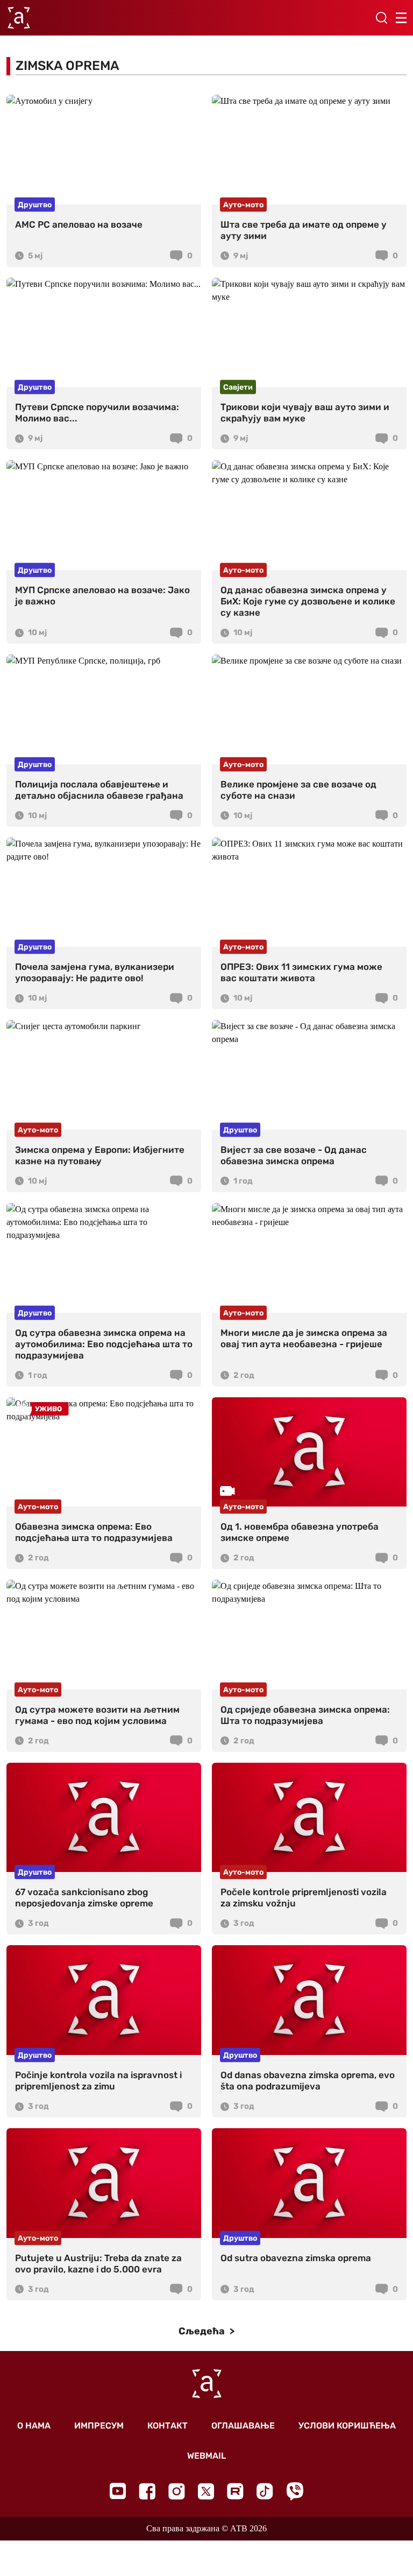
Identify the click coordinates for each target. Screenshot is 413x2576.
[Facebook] (147, 2491)
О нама (34, 2426)
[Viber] (295, 2491)
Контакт (168, 2426)
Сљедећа (203, 2331)
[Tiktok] (265, 2491)
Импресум (99, 2426)
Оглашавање (243, 2426)
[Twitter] (206, 2491)
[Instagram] (177, 2491)
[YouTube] (118, 2491)
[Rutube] (235, 2491)
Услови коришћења (347, 2426)
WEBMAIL (206, 2456)
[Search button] (381, 18)
